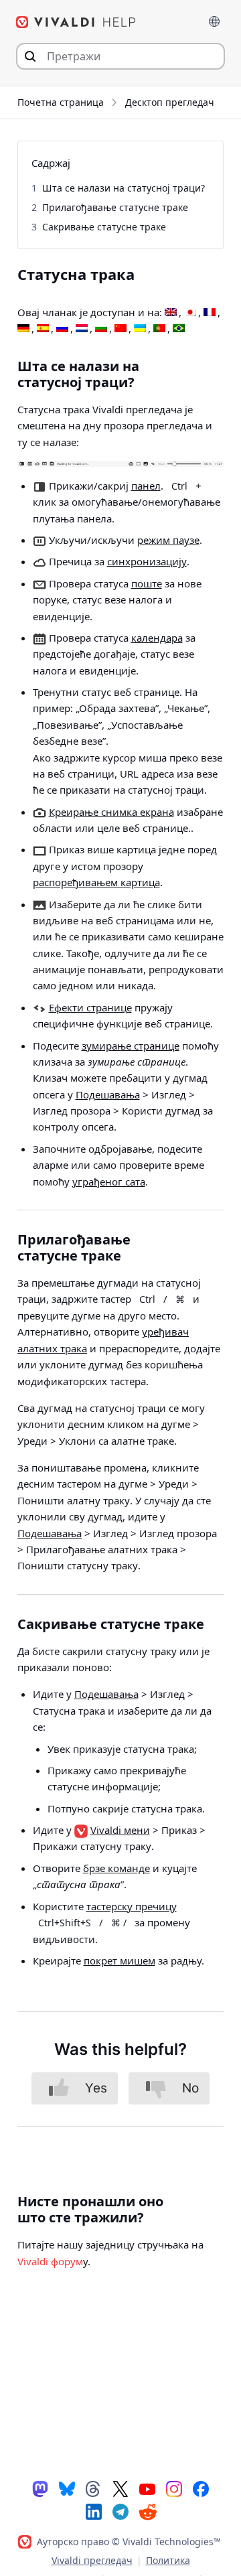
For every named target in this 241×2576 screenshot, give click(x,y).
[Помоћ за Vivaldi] (76, 22)
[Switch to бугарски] (101, 329)
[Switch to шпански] (43, 329)
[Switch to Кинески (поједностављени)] (120, 329)
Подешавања (108, 1094)
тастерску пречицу (132, 1906)
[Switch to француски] (210, 313)
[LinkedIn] (94, 2511)
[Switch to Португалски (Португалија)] (159, 329)
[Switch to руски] (62, 329)
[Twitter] (120, 2488)
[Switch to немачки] (23, 329)
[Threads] (94, 2488)
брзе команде (116, 1868)
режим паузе (168, 540)
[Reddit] (147, 2512)
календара (157, 638)
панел (146, 486)
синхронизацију (147, 561)
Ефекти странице (90, 1007)
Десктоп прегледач (170, 102)
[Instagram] (174, 2488)
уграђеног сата (109, 1182)
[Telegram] (120, 2511)
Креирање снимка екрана (111, 812)
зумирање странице (131, 1046)
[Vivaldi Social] (40, 2488)
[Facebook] (201, 2488)
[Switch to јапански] (190, 313)
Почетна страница (61, 102)
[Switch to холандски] (82, 329)
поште (147, 583)
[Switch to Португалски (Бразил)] (179, 329)
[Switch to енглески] (171, 313)
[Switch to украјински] (140, 329)
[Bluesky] (67, 2488)
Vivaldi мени (120, 1830)
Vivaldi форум (50, 2261)
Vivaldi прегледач (92, 2560)
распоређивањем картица (96, 882)
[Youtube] (147, 2488)
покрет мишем (119, 1960)
